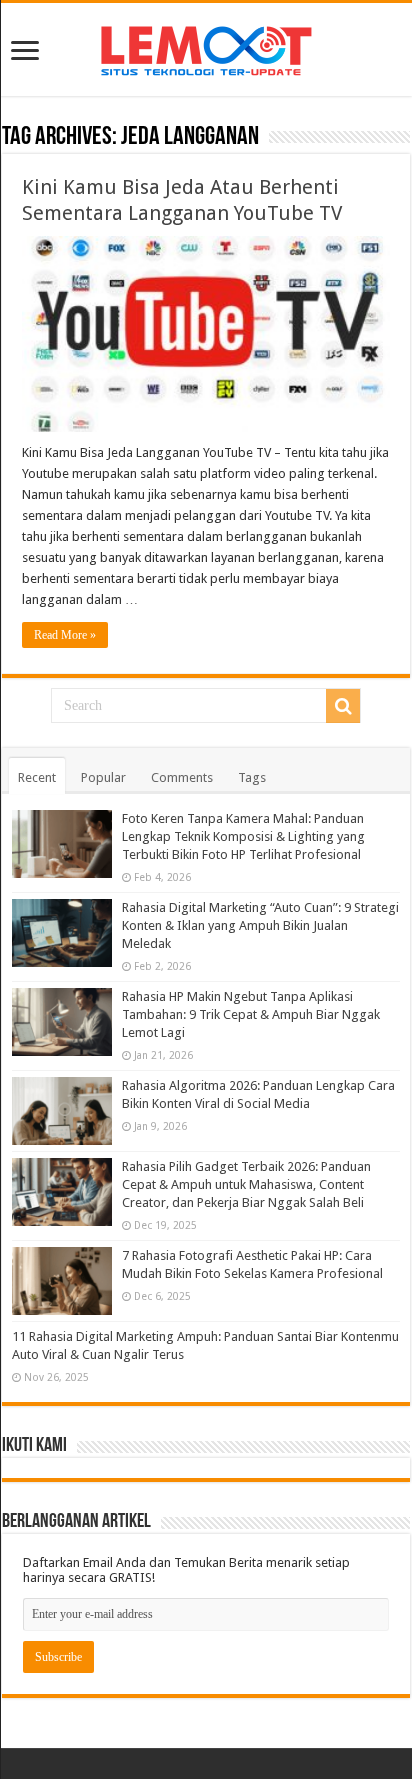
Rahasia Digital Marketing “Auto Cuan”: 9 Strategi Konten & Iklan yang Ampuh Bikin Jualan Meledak (260, 925)
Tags (252, 777)
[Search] (343, 706)
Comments (182, 777)
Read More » (65, 635)
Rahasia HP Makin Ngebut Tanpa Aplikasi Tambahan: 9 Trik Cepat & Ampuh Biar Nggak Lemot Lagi (251, 1014)
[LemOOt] (206, 47)
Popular (103, 777)
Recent (37, 777)
